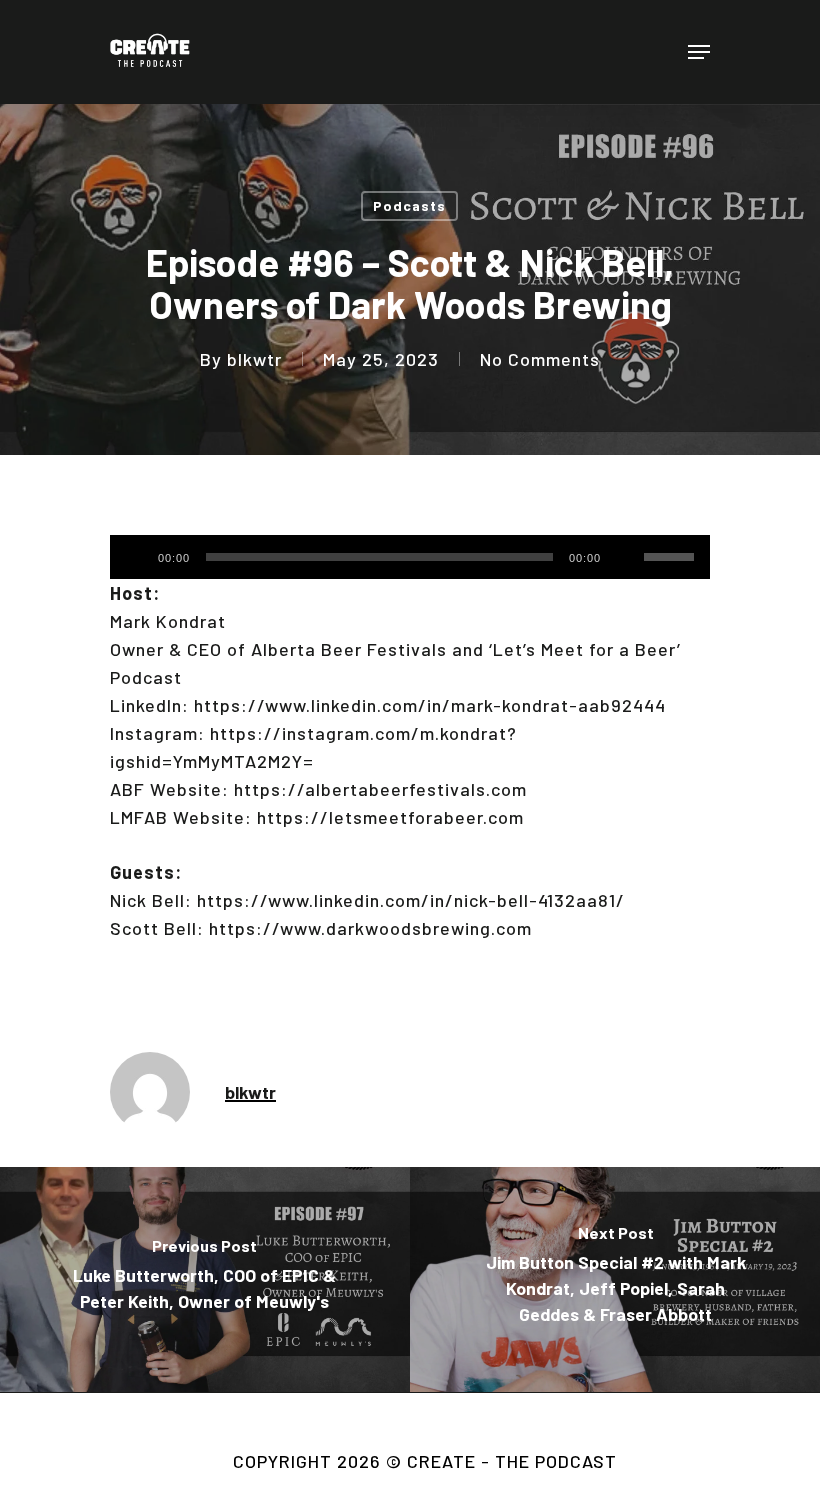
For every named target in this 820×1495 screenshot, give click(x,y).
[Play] (133, 557)
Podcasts (409, 205)
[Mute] (625, 557)
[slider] (672, 550)
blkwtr (254, 359)
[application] (410, 557)
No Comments (540, 359)
